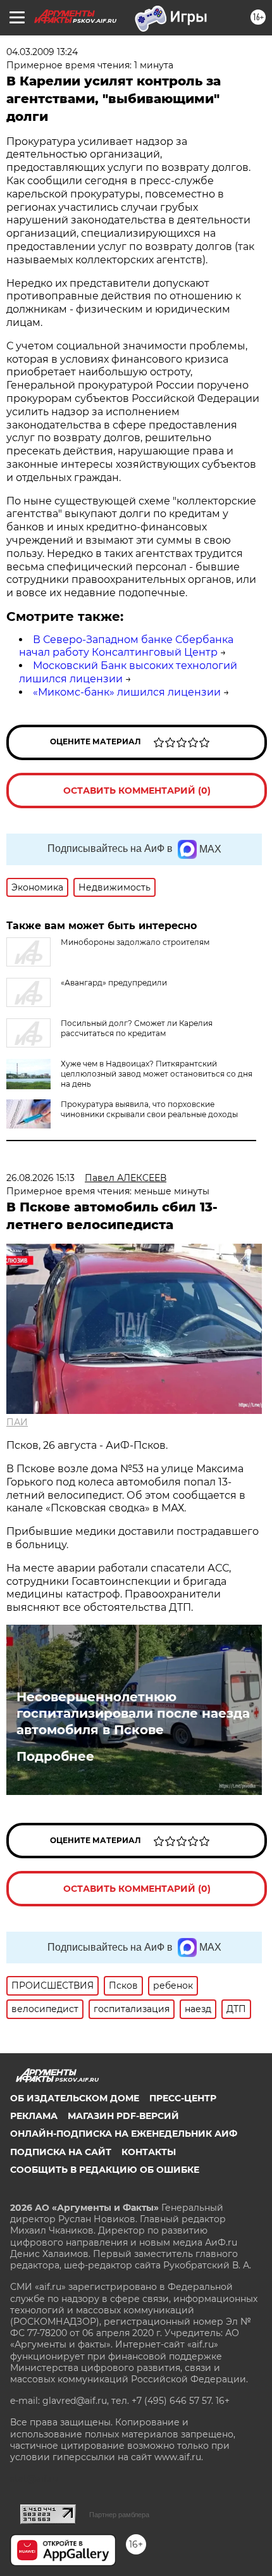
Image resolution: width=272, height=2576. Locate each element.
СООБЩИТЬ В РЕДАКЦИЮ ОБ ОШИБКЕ (105, 2170)
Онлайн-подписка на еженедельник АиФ (124, 2134)
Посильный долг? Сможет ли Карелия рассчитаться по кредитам (137, 1028)
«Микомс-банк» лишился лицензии (127, 692)
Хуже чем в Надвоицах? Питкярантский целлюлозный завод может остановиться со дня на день (157, 1074)
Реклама (34, 2116)
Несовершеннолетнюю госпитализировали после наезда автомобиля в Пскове (133, 1713)
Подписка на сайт (61, 2152)
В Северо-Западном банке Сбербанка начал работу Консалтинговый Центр (126, 646)
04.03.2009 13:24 (42, 52)
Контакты (149, 2152)
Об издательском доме (75, 2098)
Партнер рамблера (119, 2515)
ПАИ (17, 1422)
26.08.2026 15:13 (40, 1178)
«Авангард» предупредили (114, 983)
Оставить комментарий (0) (137, 791)
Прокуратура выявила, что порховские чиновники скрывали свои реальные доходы (149, 1109)
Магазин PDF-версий (123, 2116)
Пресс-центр (183, 2098)
